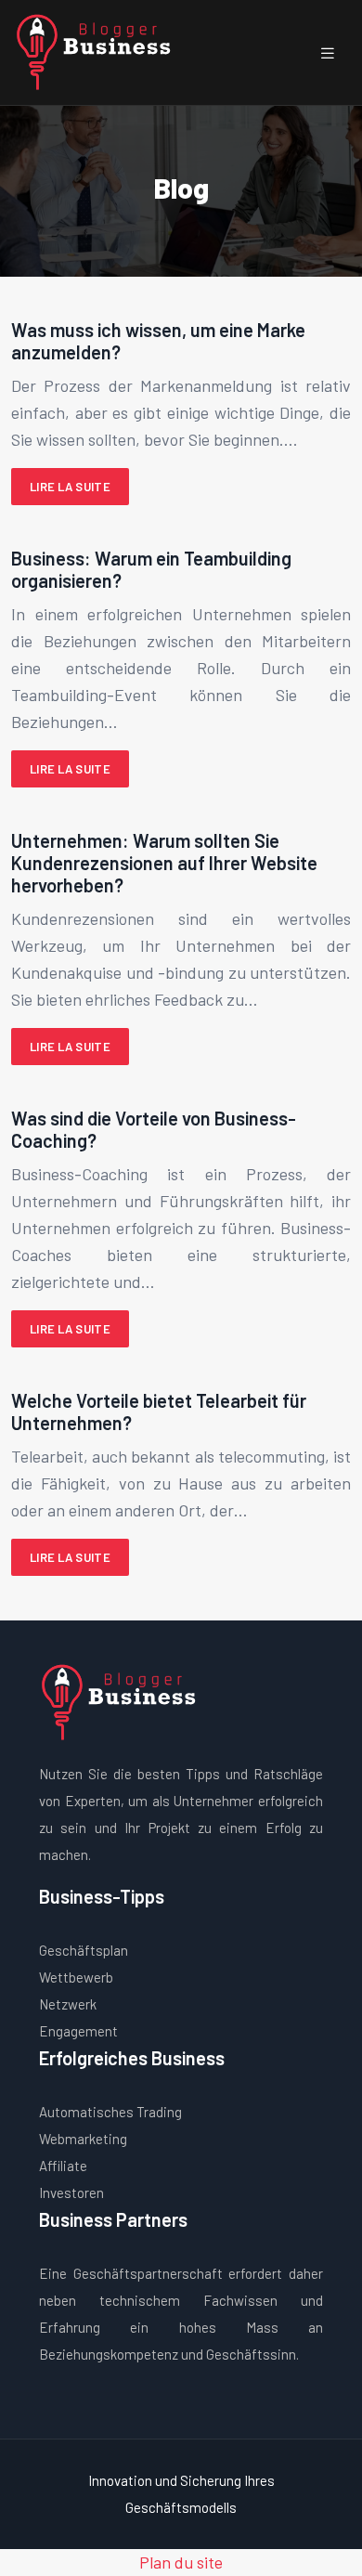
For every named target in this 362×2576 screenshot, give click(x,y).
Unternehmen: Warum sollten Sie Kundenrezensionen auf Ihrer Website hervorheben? (164, 863)
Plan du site (181, 2562)
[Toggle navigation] (328, 52)
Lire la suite (70, 487)
